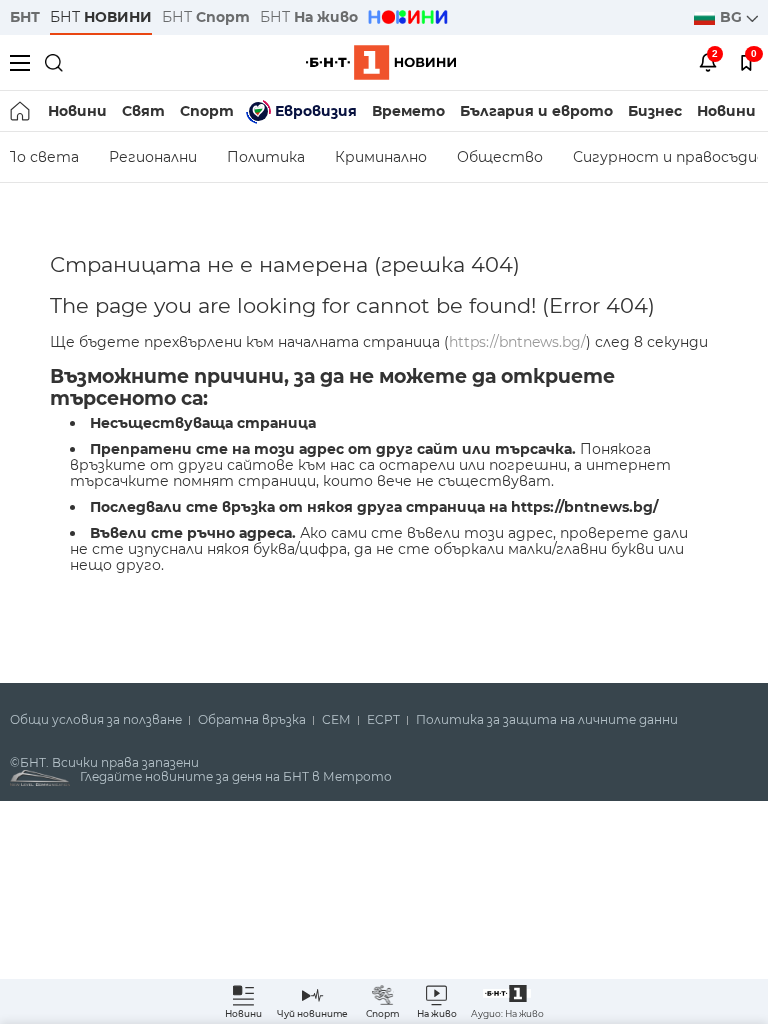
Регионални (153, 157)
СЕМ (336, 720)
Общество (500, 157)
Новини (77, 111)
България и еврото (536, 111)
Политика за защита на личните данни (547, 720)
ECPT (383, 720)
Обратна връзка (252, 720)
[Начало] (21, 111)
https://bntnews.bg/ (517, 342)
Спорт (207, 111)
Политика (266, 157)
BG (733, 17)
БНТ (25, 17)
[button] (507, 1001)
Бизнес (655, 111)
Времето (408, 111)
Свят (143, 111)
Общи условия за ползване (96, 720)
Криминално (381, 157)
